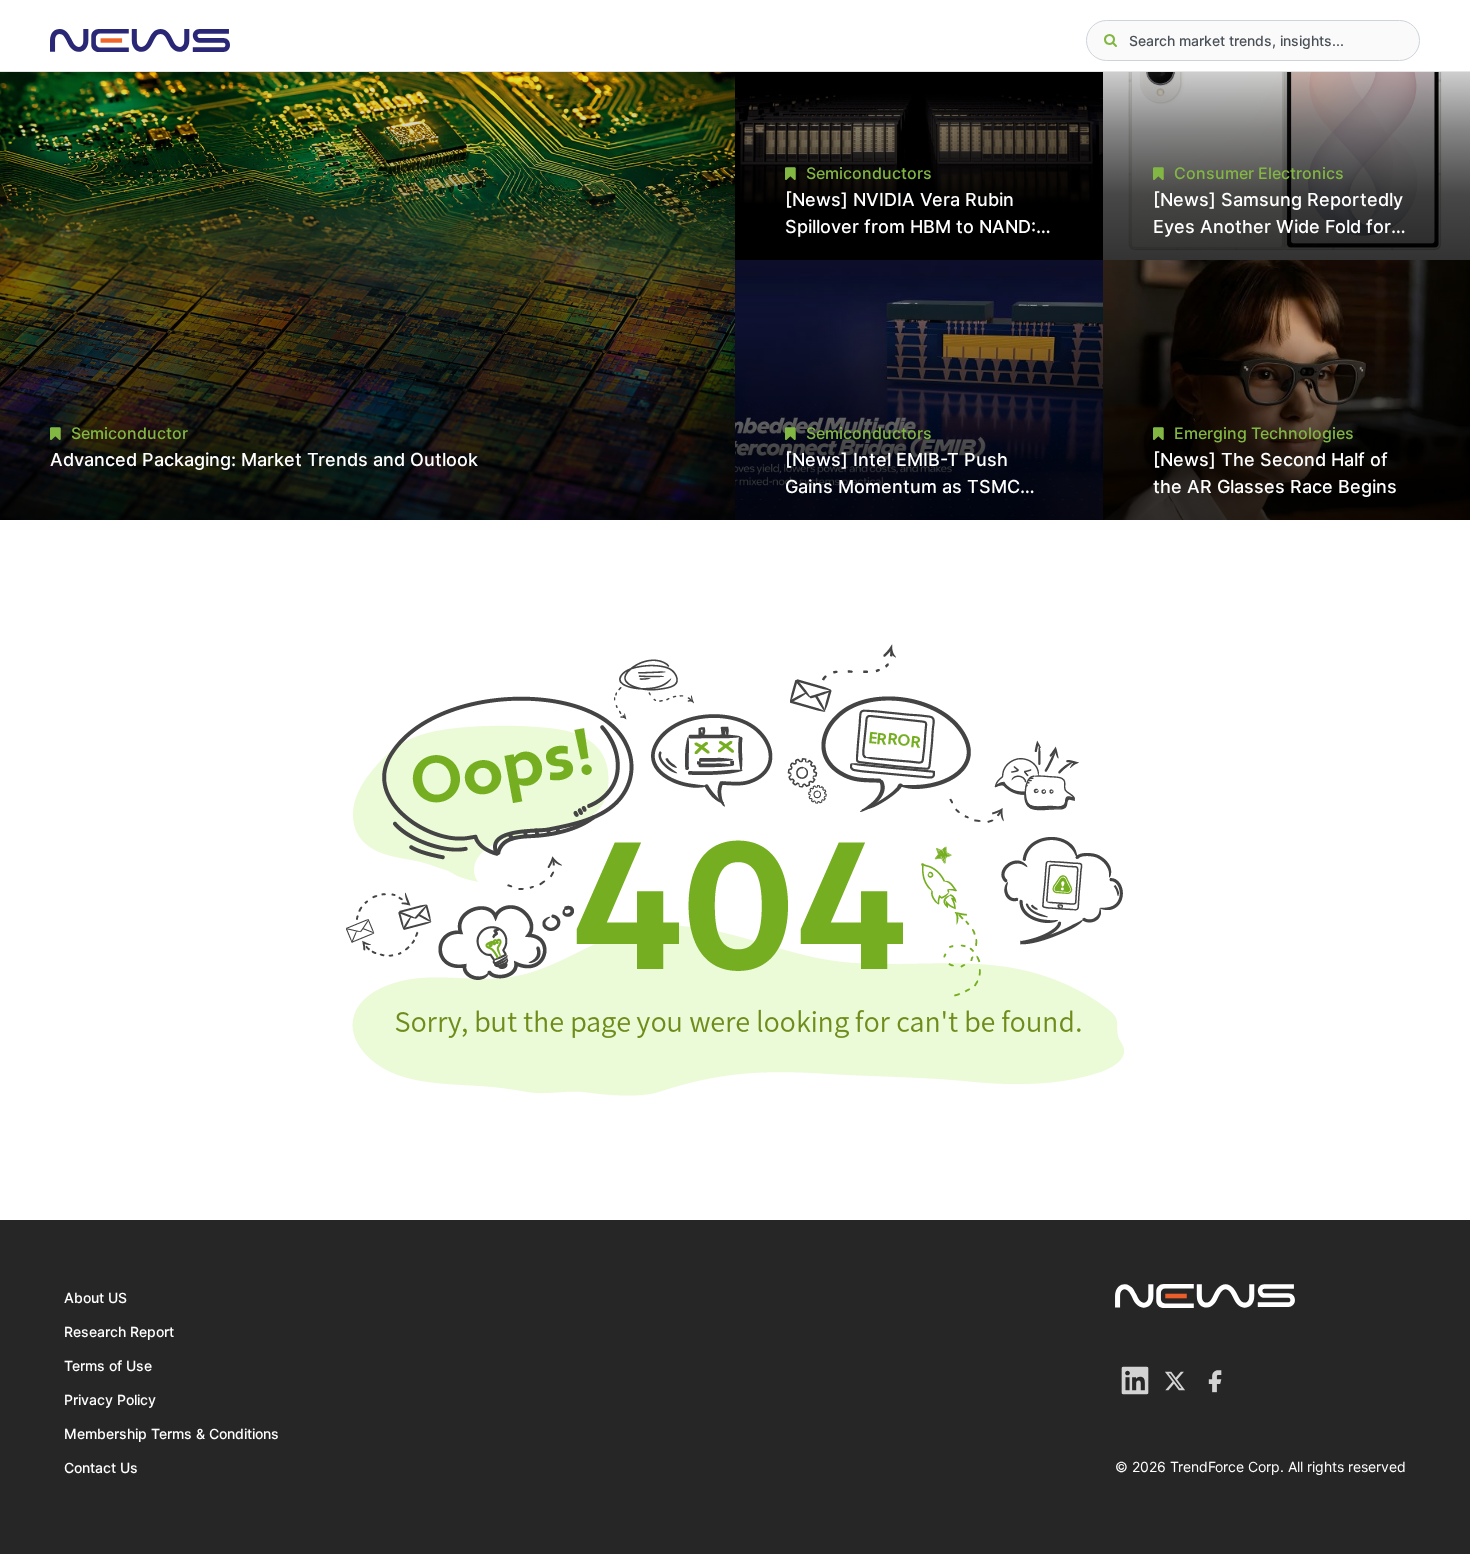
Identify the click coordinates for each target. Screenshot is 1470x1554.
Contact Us (101, 1467)
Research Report (119, 1331)
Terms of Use (108, 1365)
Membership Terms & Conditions (171, 1433)
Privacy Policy (110, 1399)
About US (95, 1297)
